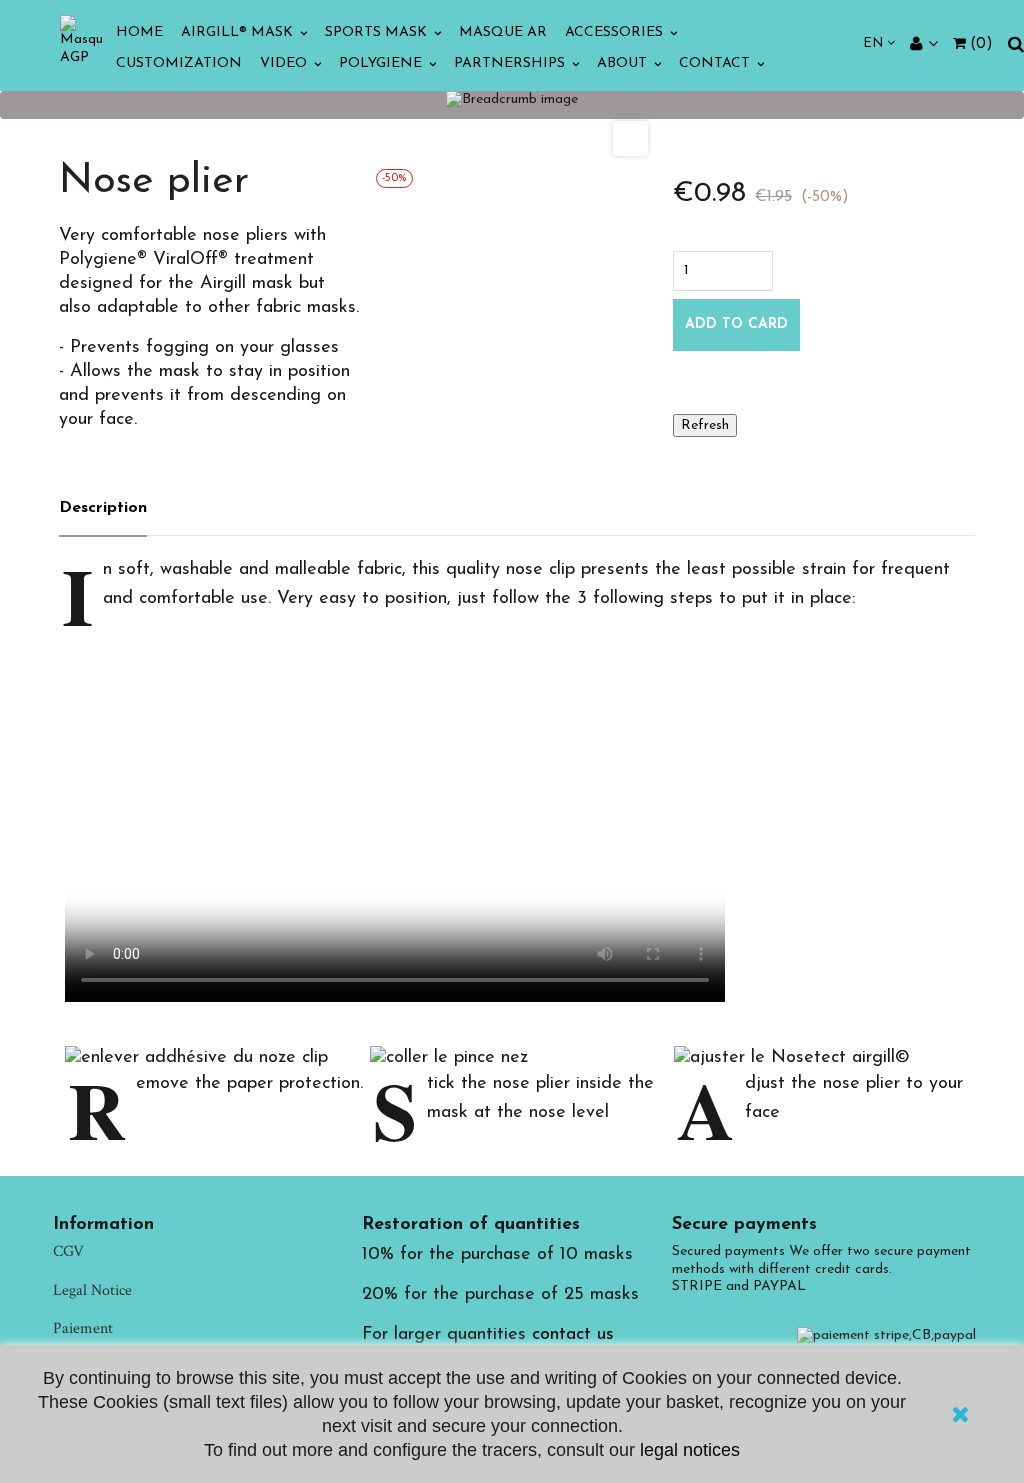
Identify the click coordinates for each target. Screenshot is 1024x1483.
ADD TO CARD (736, 324)
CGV (68, 1251)
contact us (573, 1335)
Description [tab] (103, 508)
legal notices (690, 1450)
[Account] (924, 45)
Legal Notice (92, 1290)
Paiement (83, 1328)
